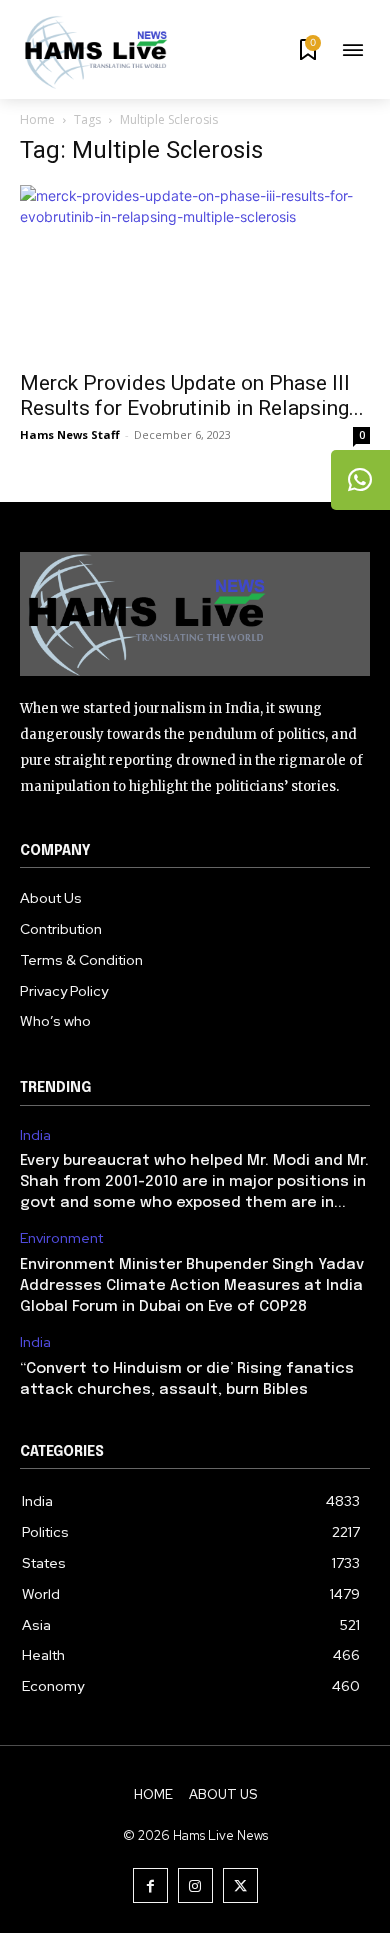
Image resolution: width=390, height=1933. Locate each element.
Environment (61, 1238)
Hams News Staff (70, 434)
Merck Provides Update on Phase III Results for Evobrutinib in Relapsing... (192, 395)
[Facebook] (150, 1885)
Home (37, 119)
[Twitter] (240, 1885)
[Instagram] (195, 1885)
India (35, 1135)
